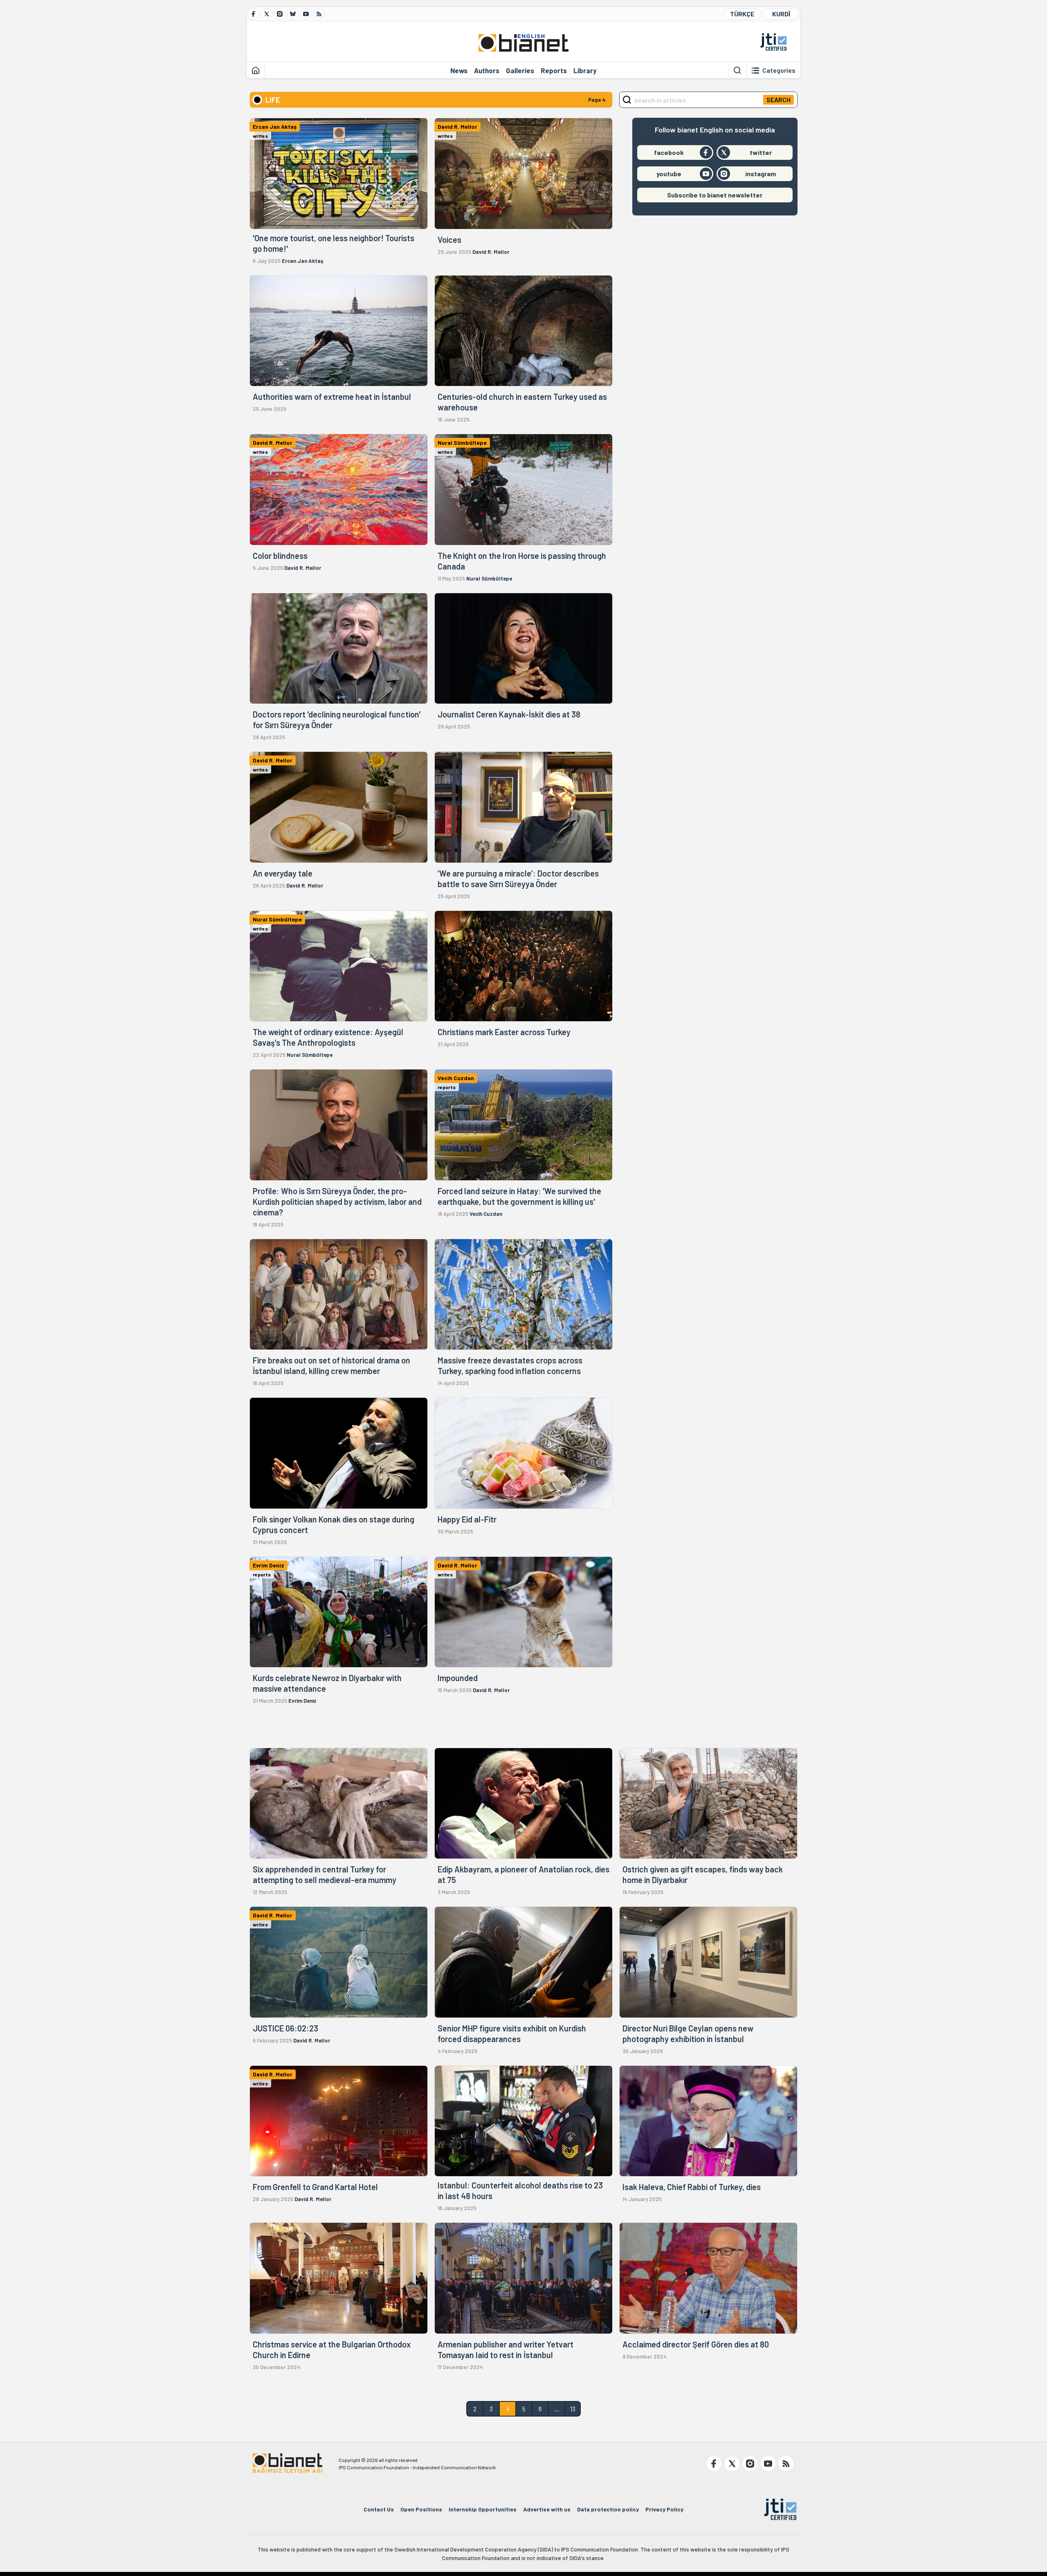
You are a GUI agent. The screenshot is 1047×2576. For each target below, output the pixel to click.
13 (573, 2409)
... (557, 2409)
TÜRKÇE (742, 14)
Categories (779, 70)
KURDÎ (781, 14)
